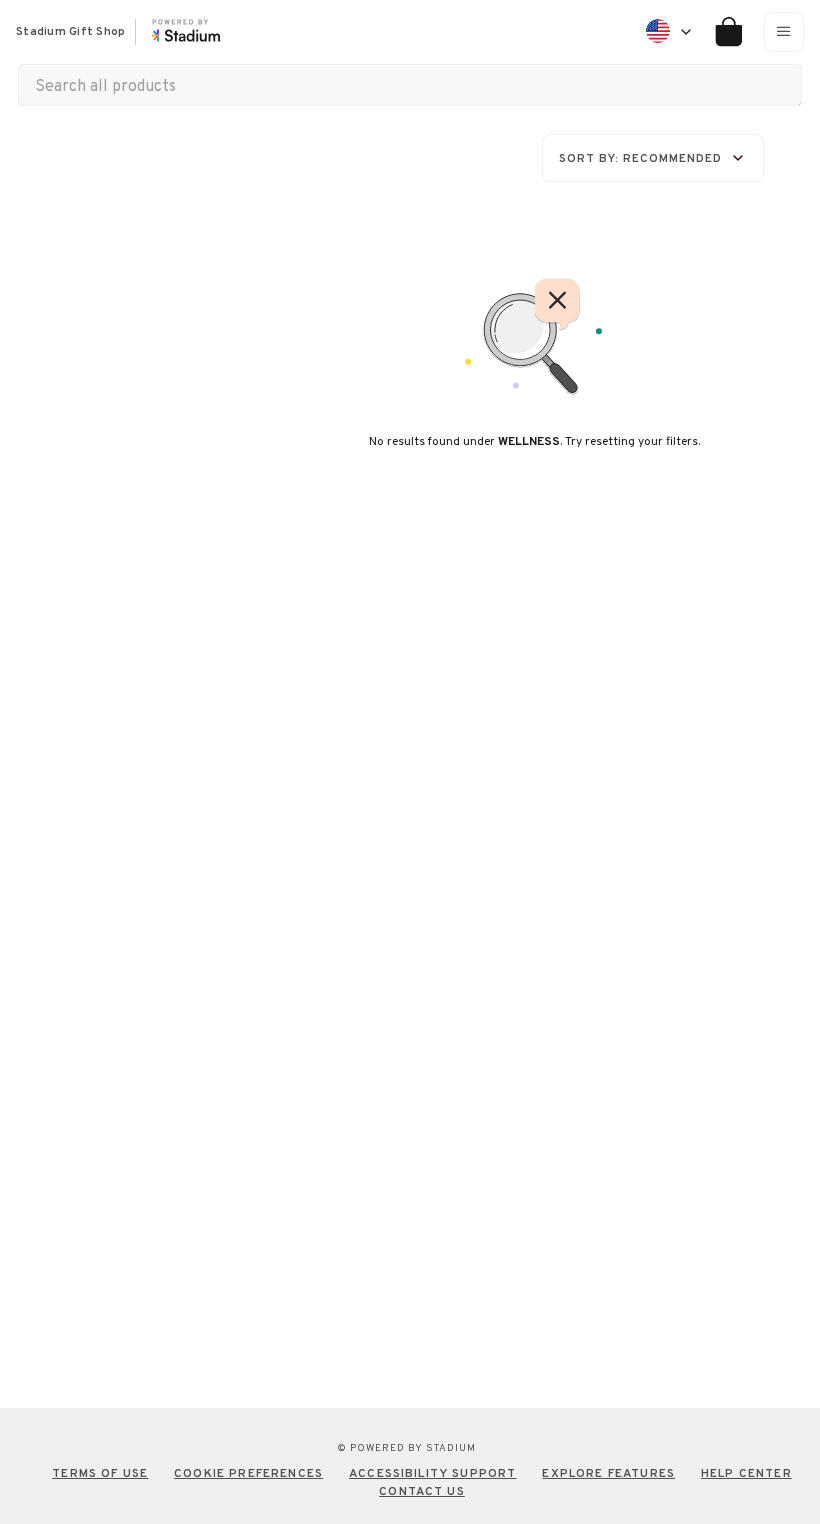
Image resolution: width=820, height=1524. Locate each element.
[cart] (721, 32)
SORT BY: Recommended (640, 158)
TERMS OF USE (100, 1473)
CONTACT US (422, 1491)
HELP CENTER (746, 1473)
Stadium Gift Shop (70, 32)
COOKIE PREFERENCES (248, 1473)
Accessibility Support (432, 1473)
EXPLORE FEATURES (608, 1473)
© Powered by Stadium (406, 1447)
